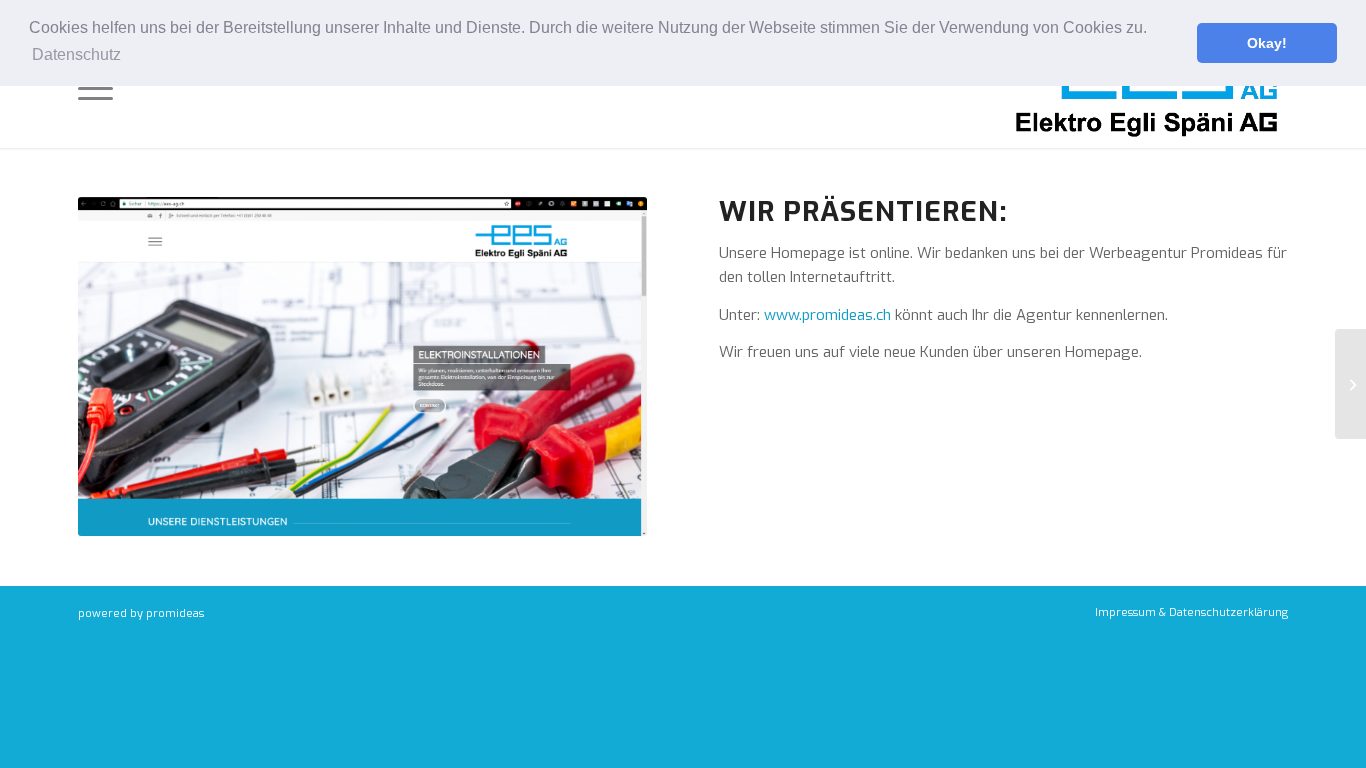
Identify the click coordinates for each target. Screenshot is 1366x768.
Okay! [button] (1267, 43)
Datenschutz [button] (76, 54)
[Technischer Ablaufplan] (1350, 384)
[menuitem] (95, 89)
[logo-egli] (1147, 89)
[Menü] (95, 89)
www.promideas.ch (827, 315)
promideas (175, 613)
